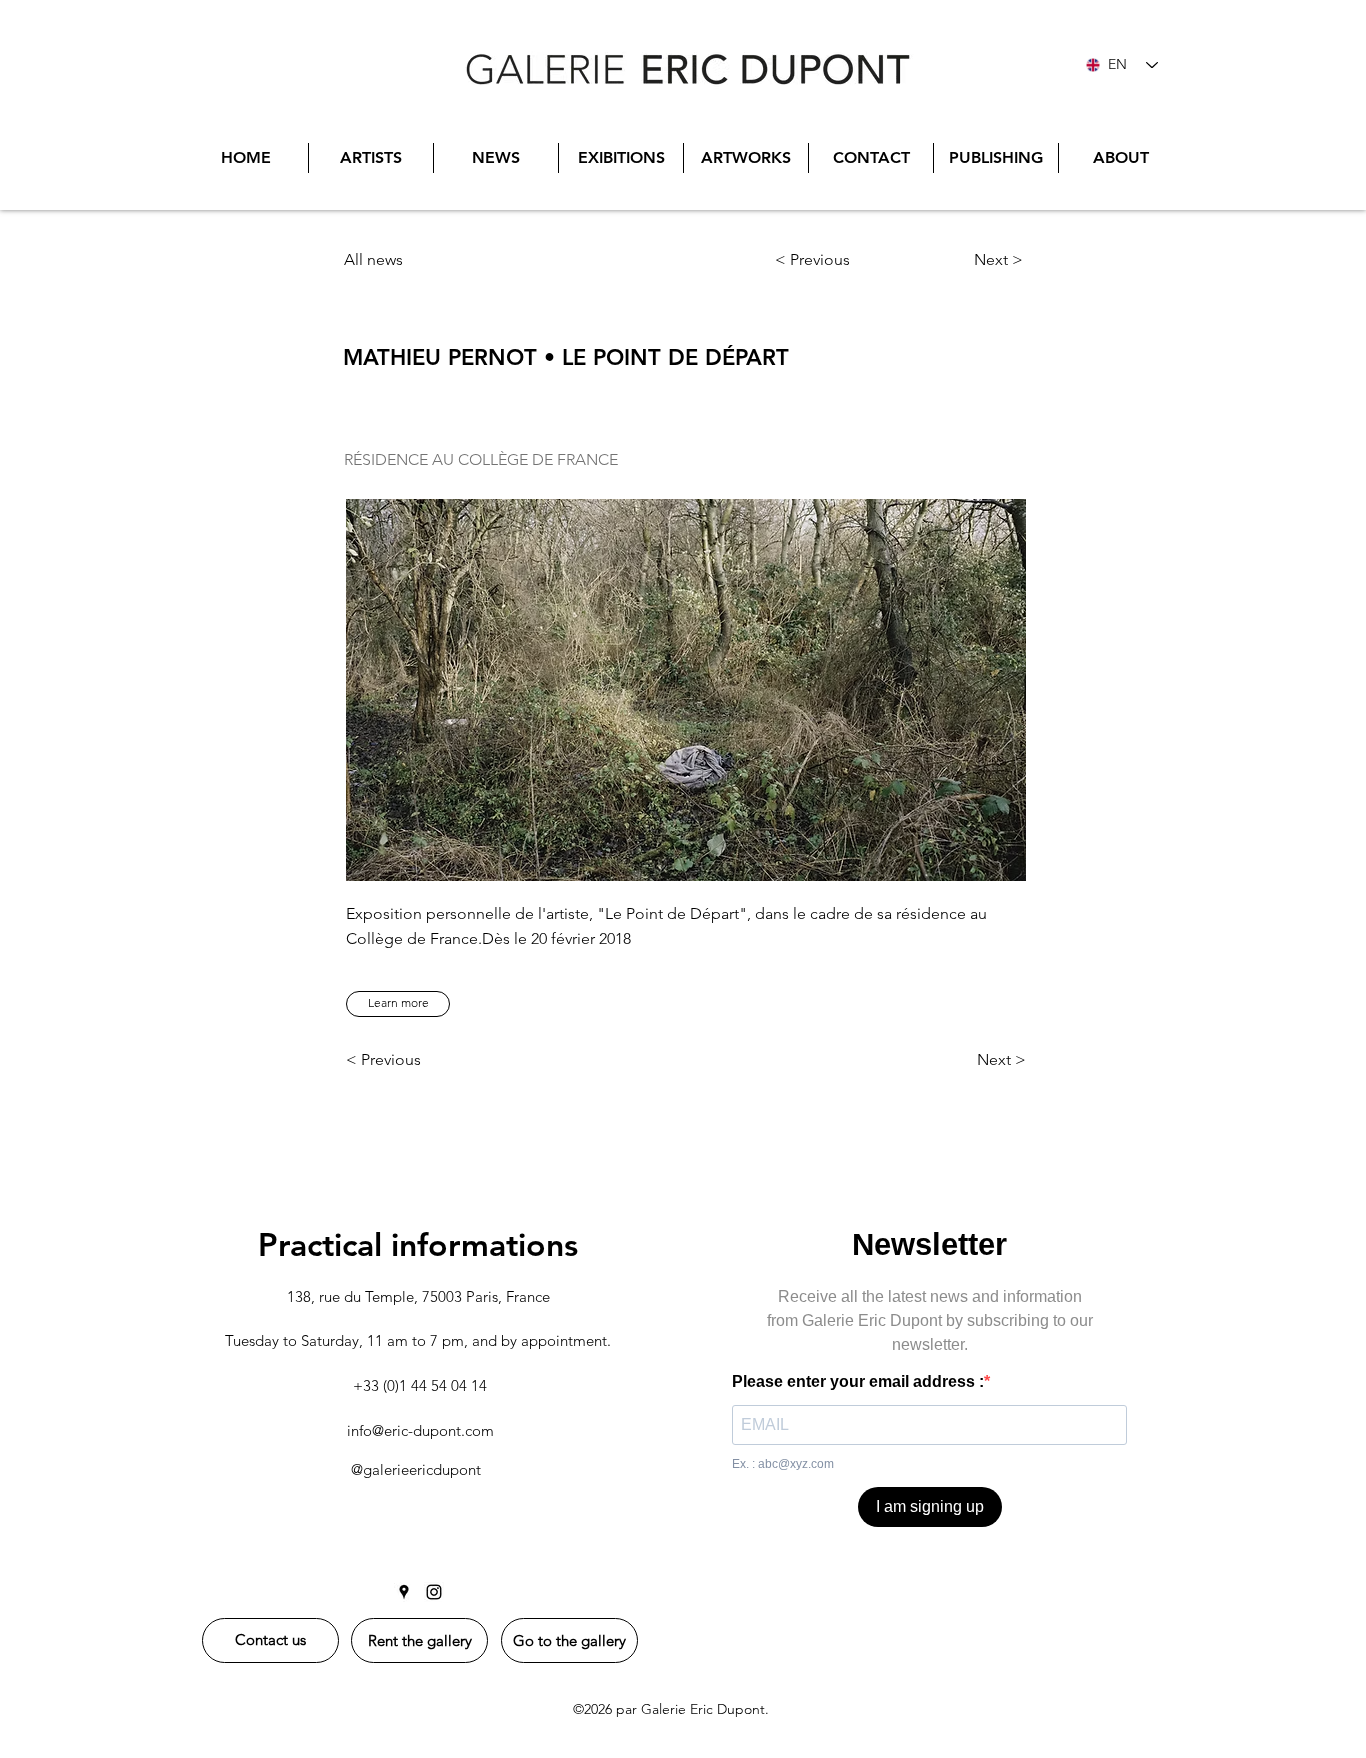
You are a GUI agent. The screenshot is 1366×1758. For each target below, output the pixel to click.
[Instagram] (434, 1592)
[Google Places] (404, 1592)
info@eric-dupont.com (420, 1430)
